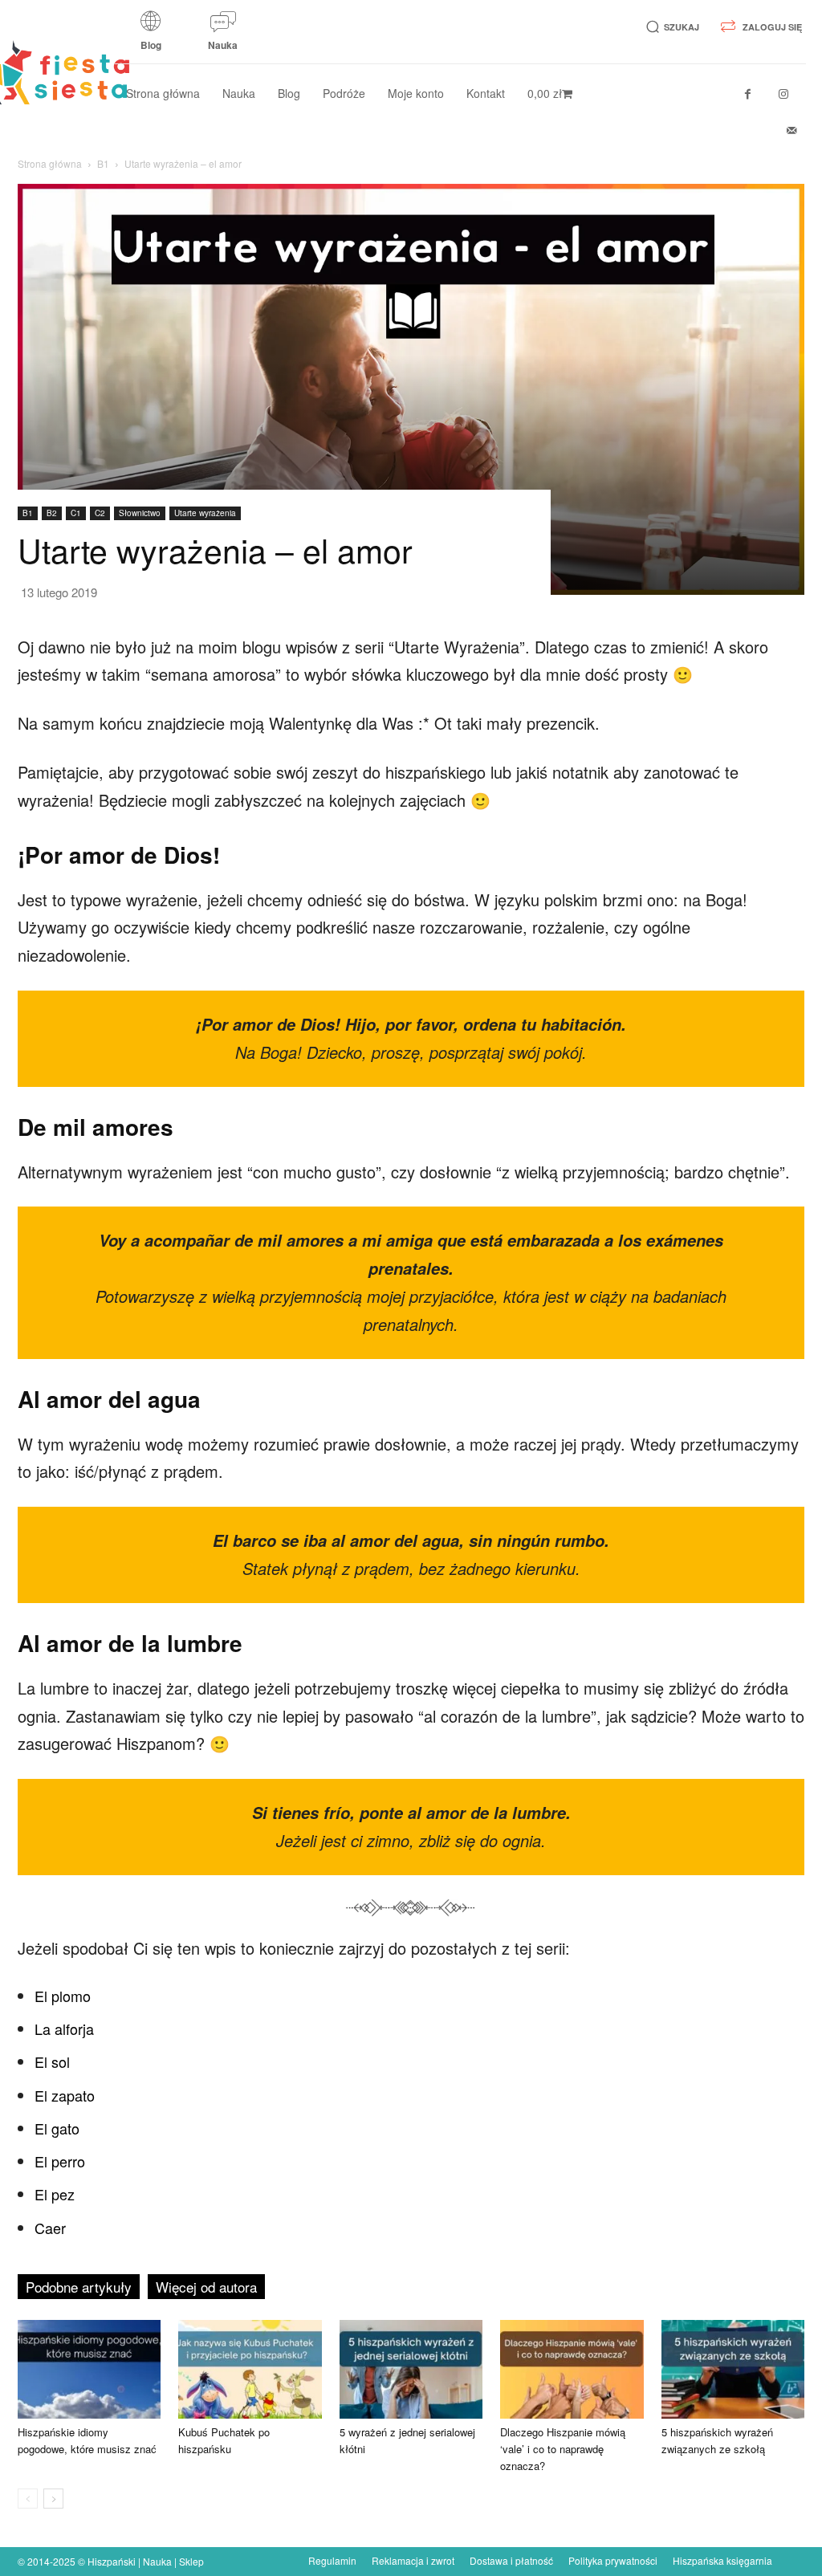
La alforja (64, 2029)
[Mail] (792, 130)
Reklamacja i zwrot (413, 2560)
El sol (52, 2061)
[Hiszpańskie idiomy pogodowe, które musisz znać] (89, 2369)
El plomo (63, 1996)
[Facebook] (748, 94)
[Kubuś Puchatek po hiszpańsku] (250, 2369)
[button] (670, 27)
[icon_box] (151, 36)
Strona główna (50, 163)
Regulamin (332, 2560)
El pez (55, 2194)
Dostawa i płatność (511, 2560)
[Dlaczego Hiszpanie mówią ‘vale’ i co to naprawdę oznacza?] (572, 2369)
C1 (76, 513)
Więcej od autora (206, 2287)
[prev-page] (28, 2499)
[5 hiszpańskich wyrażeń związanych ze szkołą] (733, 2369)
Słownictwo (140, 513)
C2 (100, 513)
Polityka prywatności (613, 2560)
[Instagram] (784, 94)
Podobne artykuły (79, 2287)
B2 (52, 513)
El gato (57, 2128)
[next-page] (53, 2499)
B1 (103, 163)
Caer (50, 2228)
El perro (60, 2161)
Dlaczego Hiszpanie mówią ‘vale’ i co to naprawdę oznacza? (563, 2449)
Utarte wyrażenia (205, 513)
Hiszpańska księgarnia (722, 2560)
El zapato (65, 2095)
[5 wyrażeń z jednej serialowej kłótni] (411, 2369)
